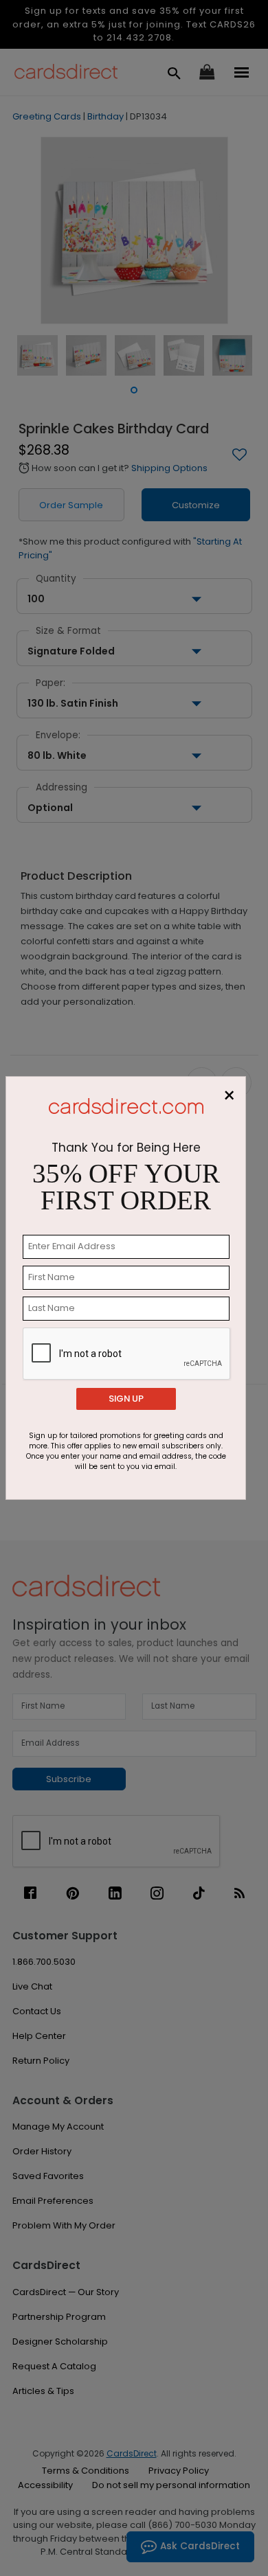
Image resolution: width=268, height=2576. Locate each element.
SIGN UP (126, 1399)
